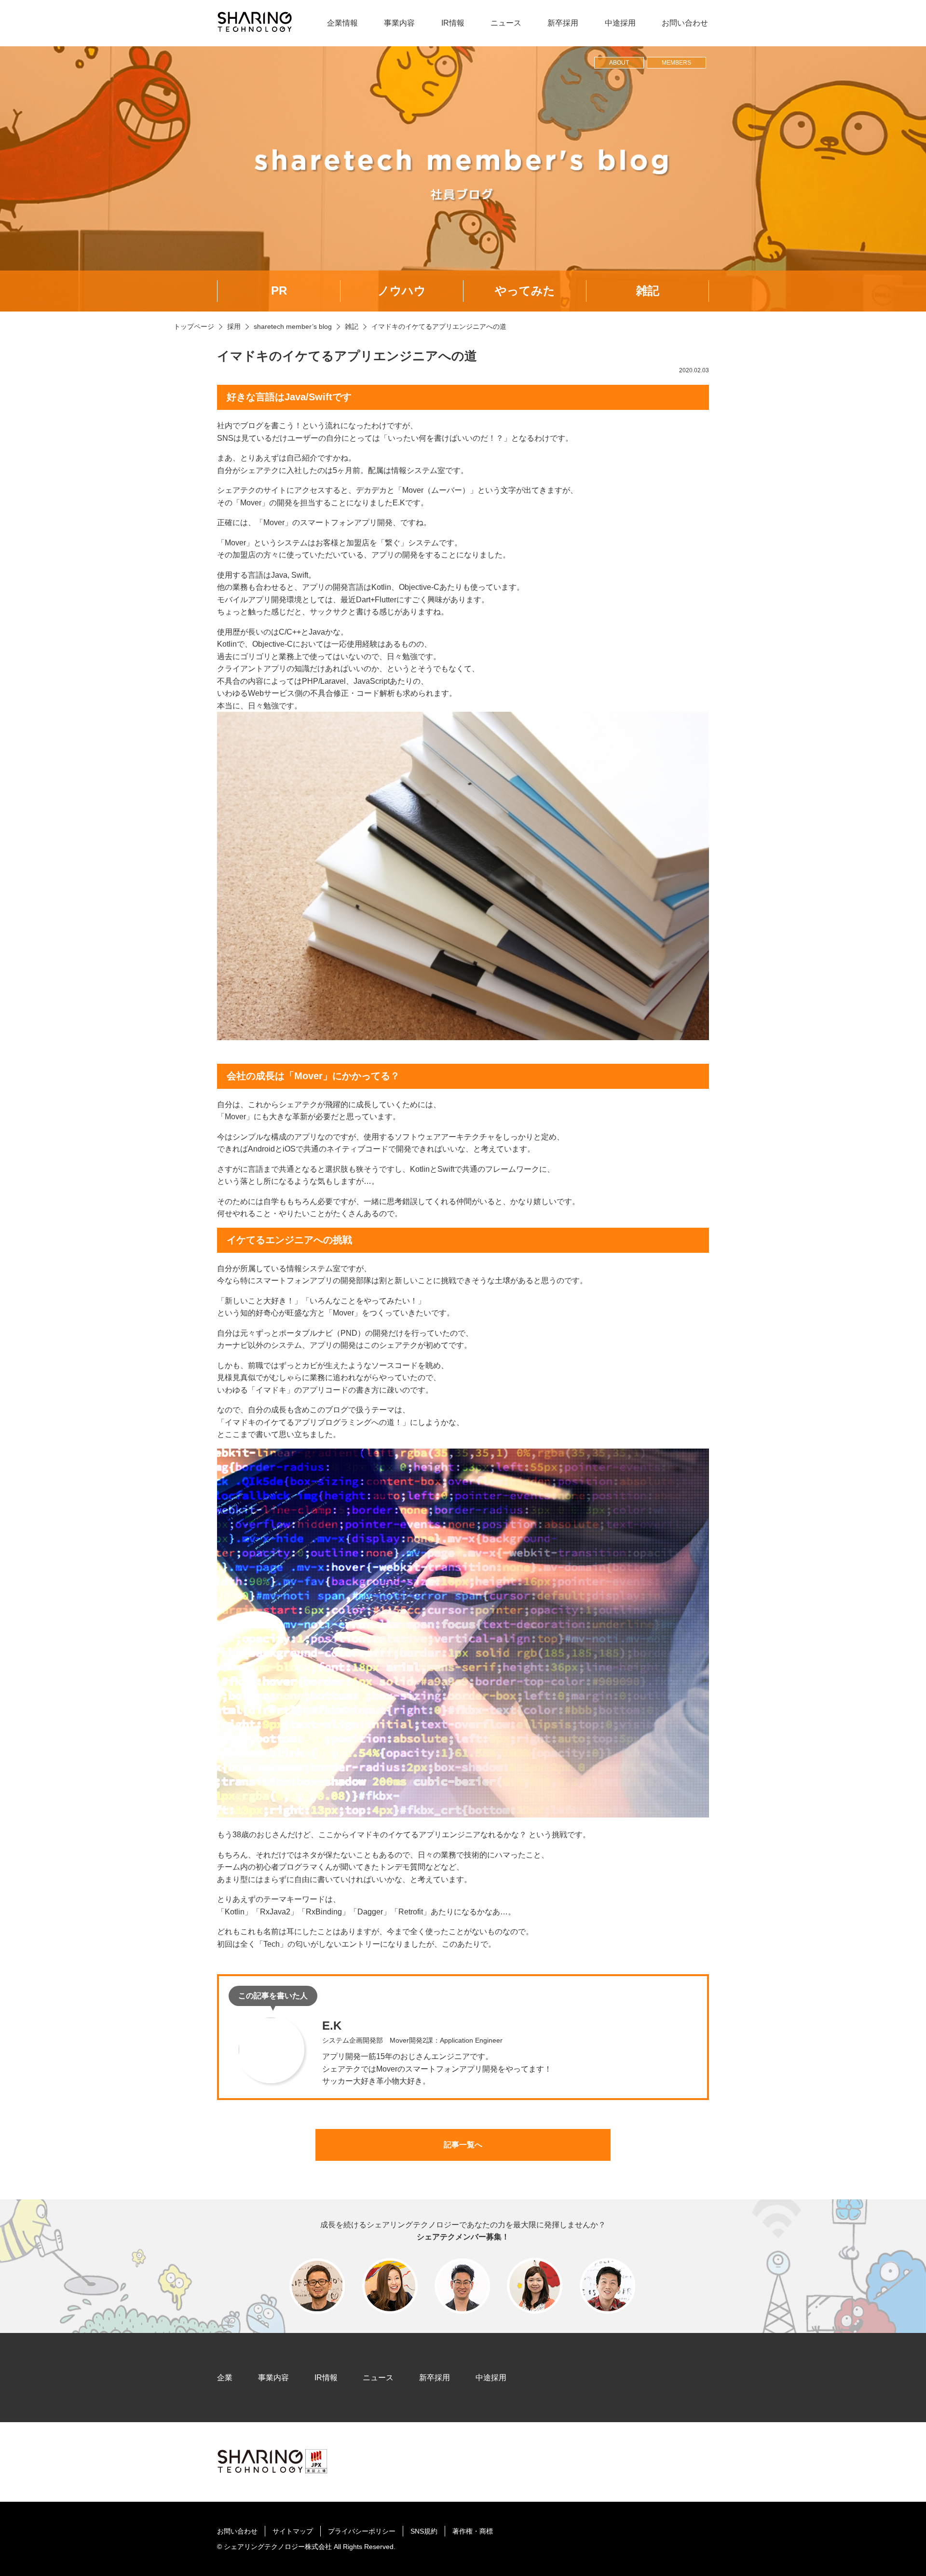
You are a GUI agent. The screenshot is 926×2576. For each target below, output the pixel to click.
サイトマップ (293, 2531)
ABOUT (619, 63)
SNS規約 (424, 2531)
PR (279, 291)
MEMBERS (676, 63)
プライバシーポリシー (362, 2531)
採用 (234, 326)
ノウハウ (402, 291)
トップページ (194, 326)
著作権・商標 (473, 2531)
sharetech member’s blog (293, 326)
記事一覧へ (463, 2145)
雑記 (648, 291)
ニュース (506, 23)
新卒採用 (563, 23)
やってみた (525, 291)
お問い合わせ (685, 23)
